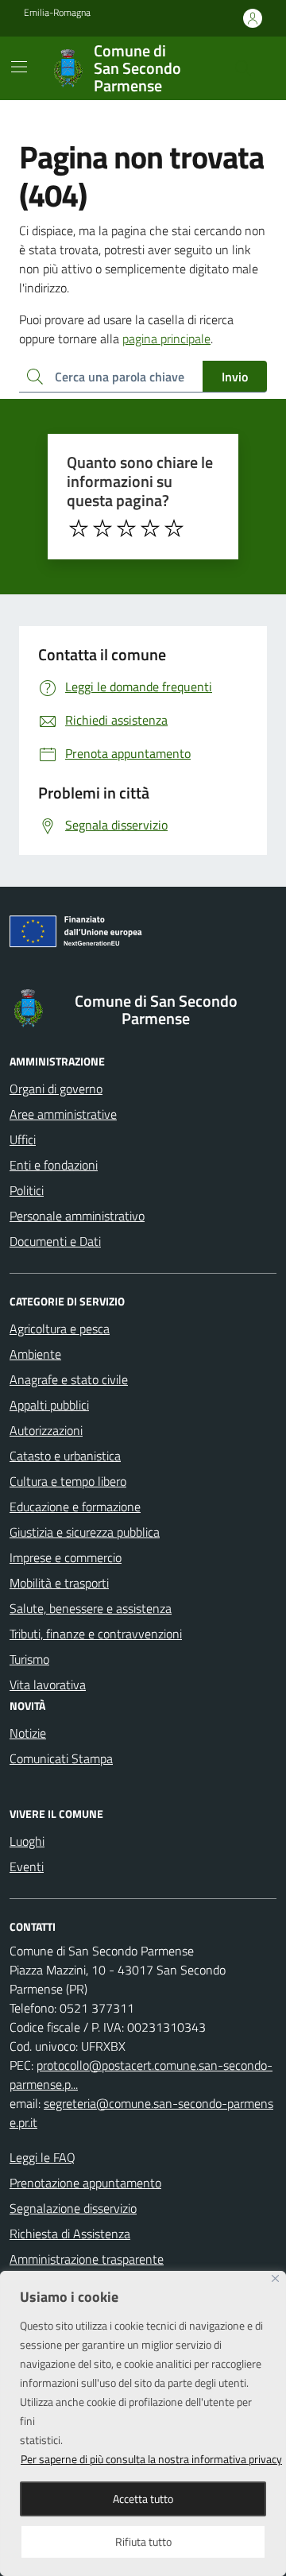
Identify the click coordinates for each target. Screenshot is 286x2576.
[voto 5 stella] (174, 528)
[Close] (275, 2278)
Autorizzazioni (46, 1430)
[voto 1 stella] (79, 528)
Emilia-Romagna (57, 13)
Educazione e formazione (75, 1507)
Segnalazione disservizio (73, 2208)
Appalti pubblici (49, 1405)
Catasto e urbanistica (65, 1456)
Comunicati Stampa (61, 1758)
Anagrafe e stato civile (69, 1379)
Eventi (27, 1866)
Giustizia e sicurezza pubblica (85, 1532)
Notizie (28, 1733)
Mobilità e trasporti (59, 1583)
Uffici (23, 1139)
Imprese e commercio (66, 1557)
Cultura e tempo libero (68, 1481)
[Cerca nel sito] (243, 68)
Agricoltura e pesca (60, 1329)
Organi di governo (56, 1089)
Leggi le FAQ (43, 2157)
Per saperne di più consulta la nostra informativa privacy (151, 2459)
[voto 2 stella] (102, 528)
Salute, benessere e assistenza (91, 1608)
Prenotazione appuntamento (85, 2183)
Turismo (29, 1659)
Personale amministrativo (77, 1216)
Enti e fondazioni (54, 1165)
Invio (235, 377)
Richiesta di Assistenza (70, 2234)
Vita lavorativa (48, 1684)
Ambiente (35, 1354)
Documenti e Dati (55, 1241)
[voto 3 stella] (126, 528)
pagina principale (166, 338)
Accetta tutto (143, 2499)
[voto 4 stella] (150, 528)
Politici (27, 1190)
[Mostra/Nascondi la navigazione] (19, 67)
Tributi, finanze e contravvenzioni (96, 1634)
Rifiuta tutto (143, 2541)
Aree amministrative (63, 1114)
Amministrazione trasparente (87, 2259)
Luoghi (27, 1841)
